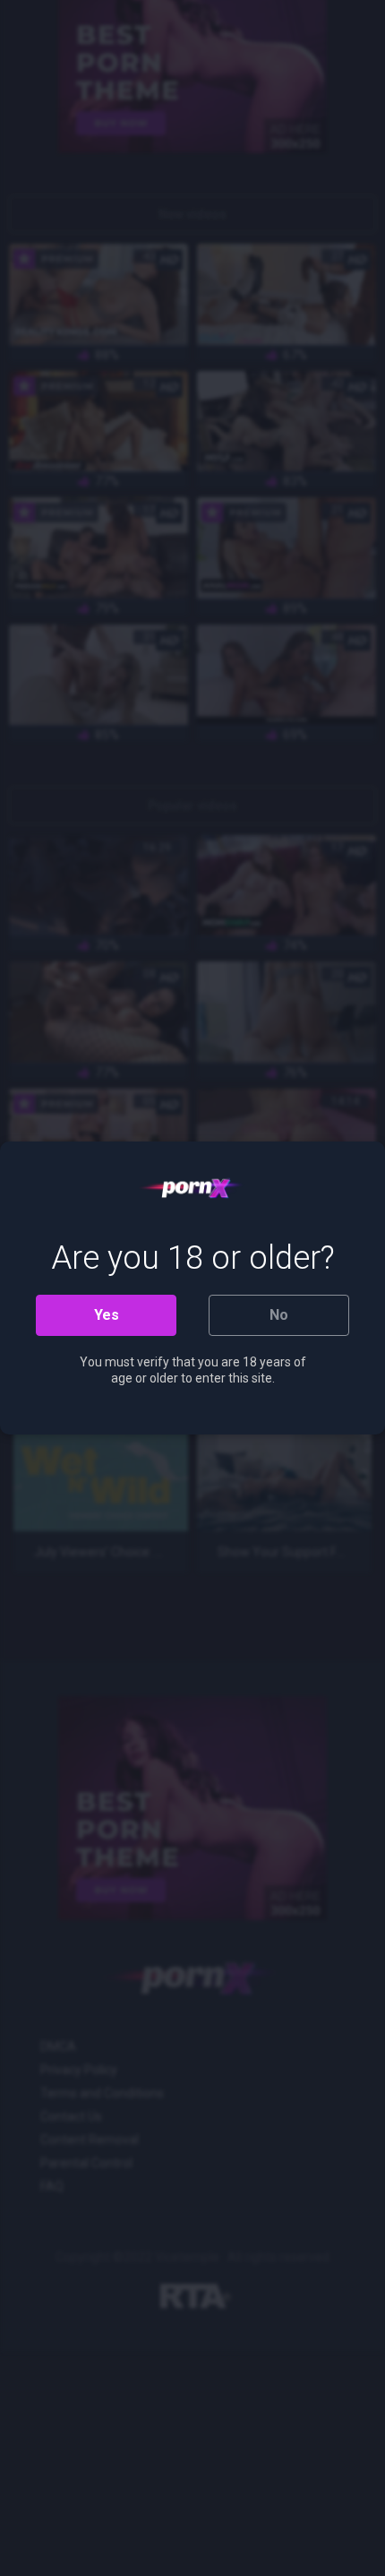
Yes (107, 1315)
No (279, 1315)
